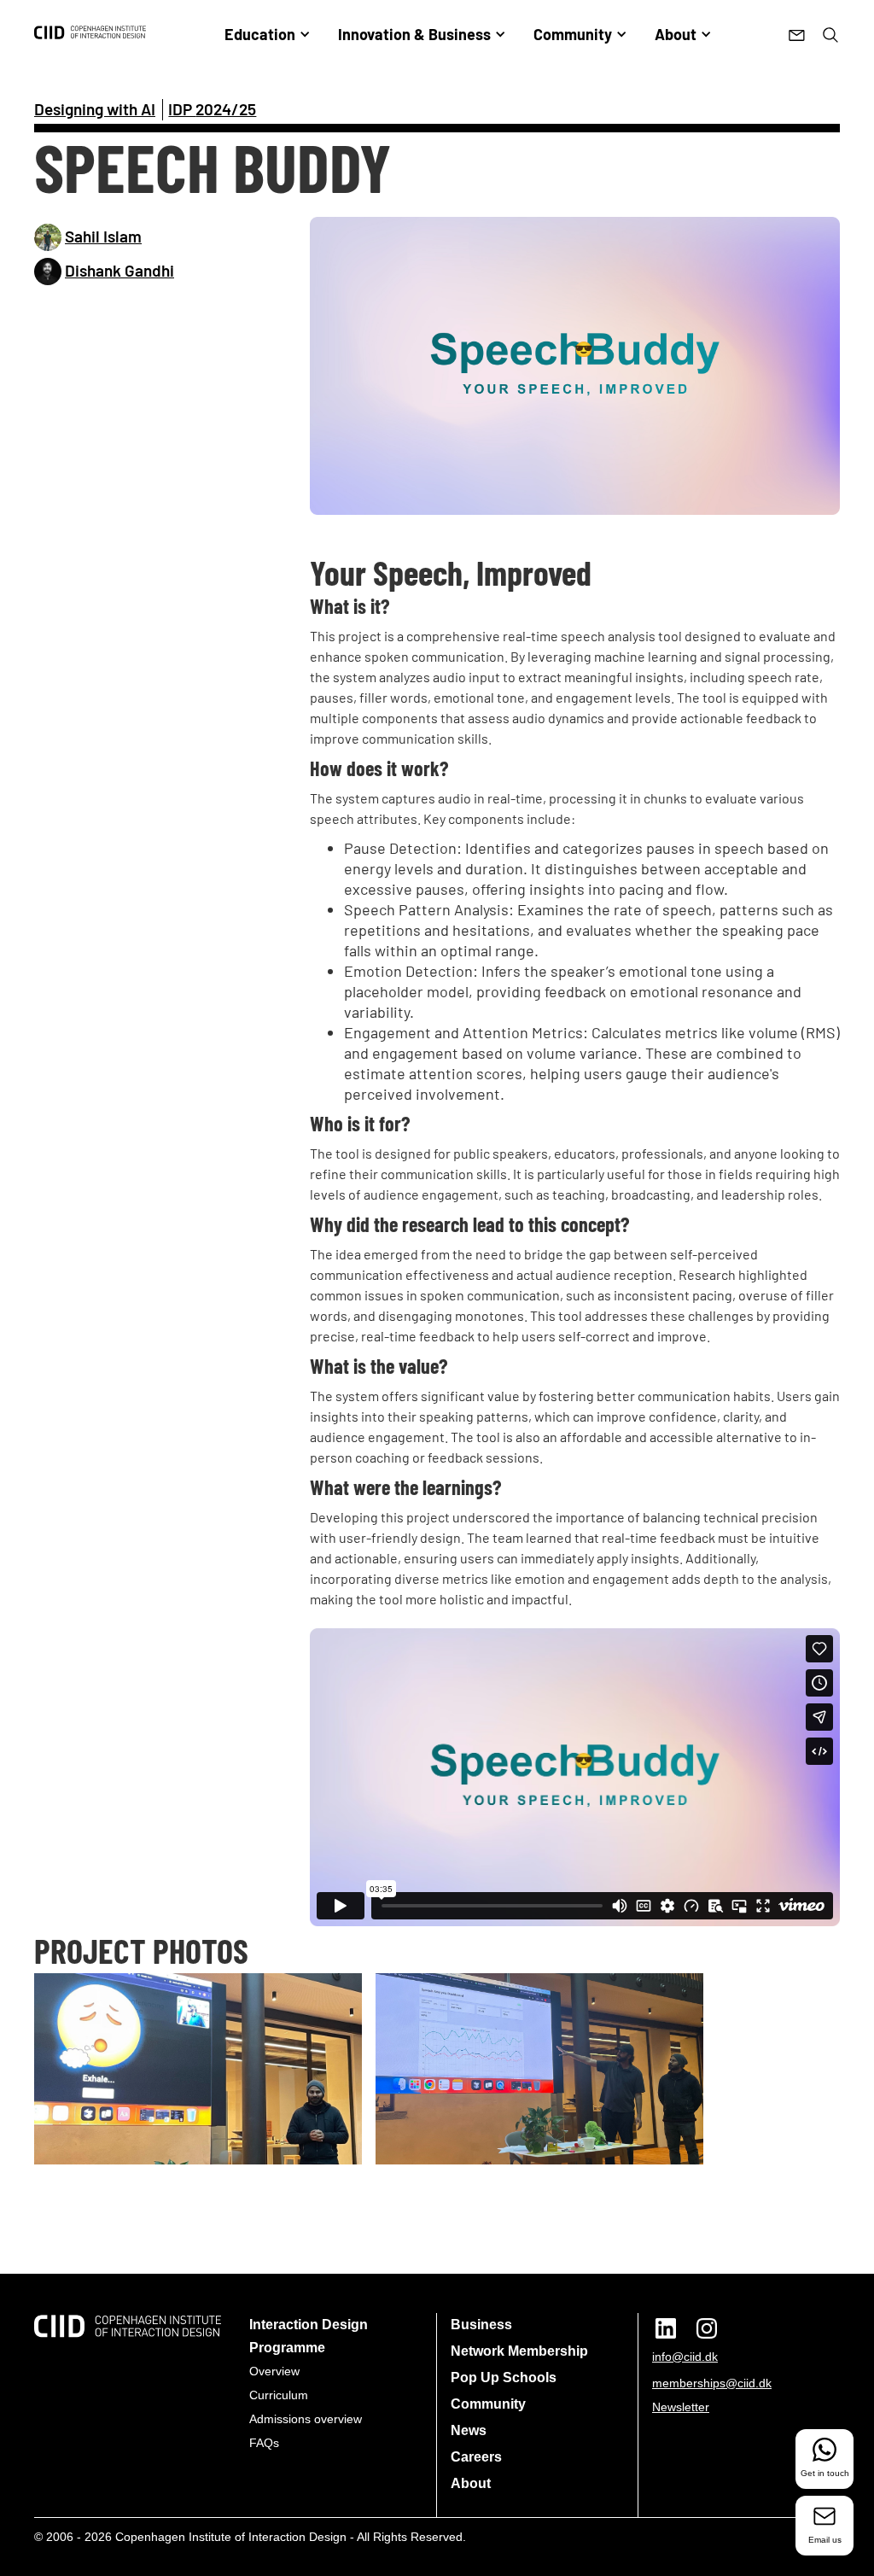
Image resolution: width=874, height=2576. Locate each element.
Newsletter (681, 2407)
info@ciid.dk (685, 2357)
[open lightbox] (575, 366)
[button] (268, 34)
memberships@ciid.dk (712, 2383)
